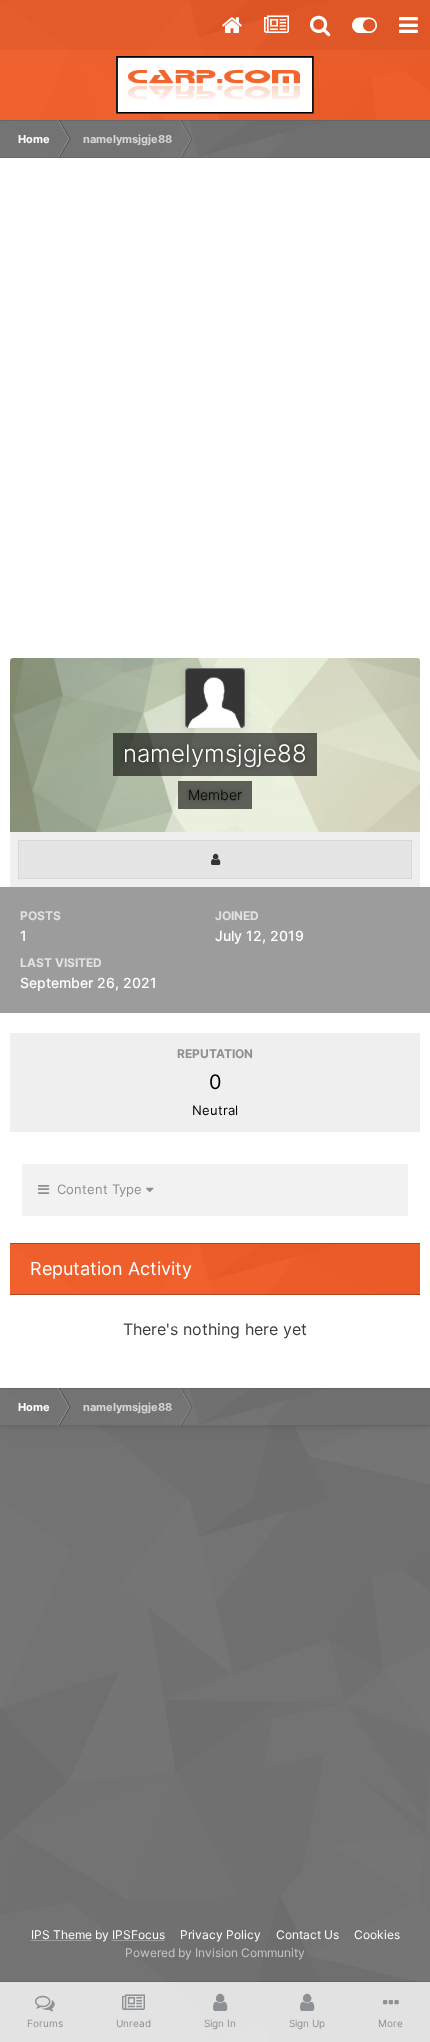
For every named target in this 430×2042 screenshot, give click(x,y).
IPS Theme (61, 1934)
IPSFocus (138, 1934)
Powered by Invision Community (215, 1952)
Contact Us (307, 1934)
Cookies (377, 1934)
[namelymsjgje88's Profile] (215, 859)
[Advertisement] (215, 418)
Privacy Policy (220, 1934)
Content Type (97, 1189)
